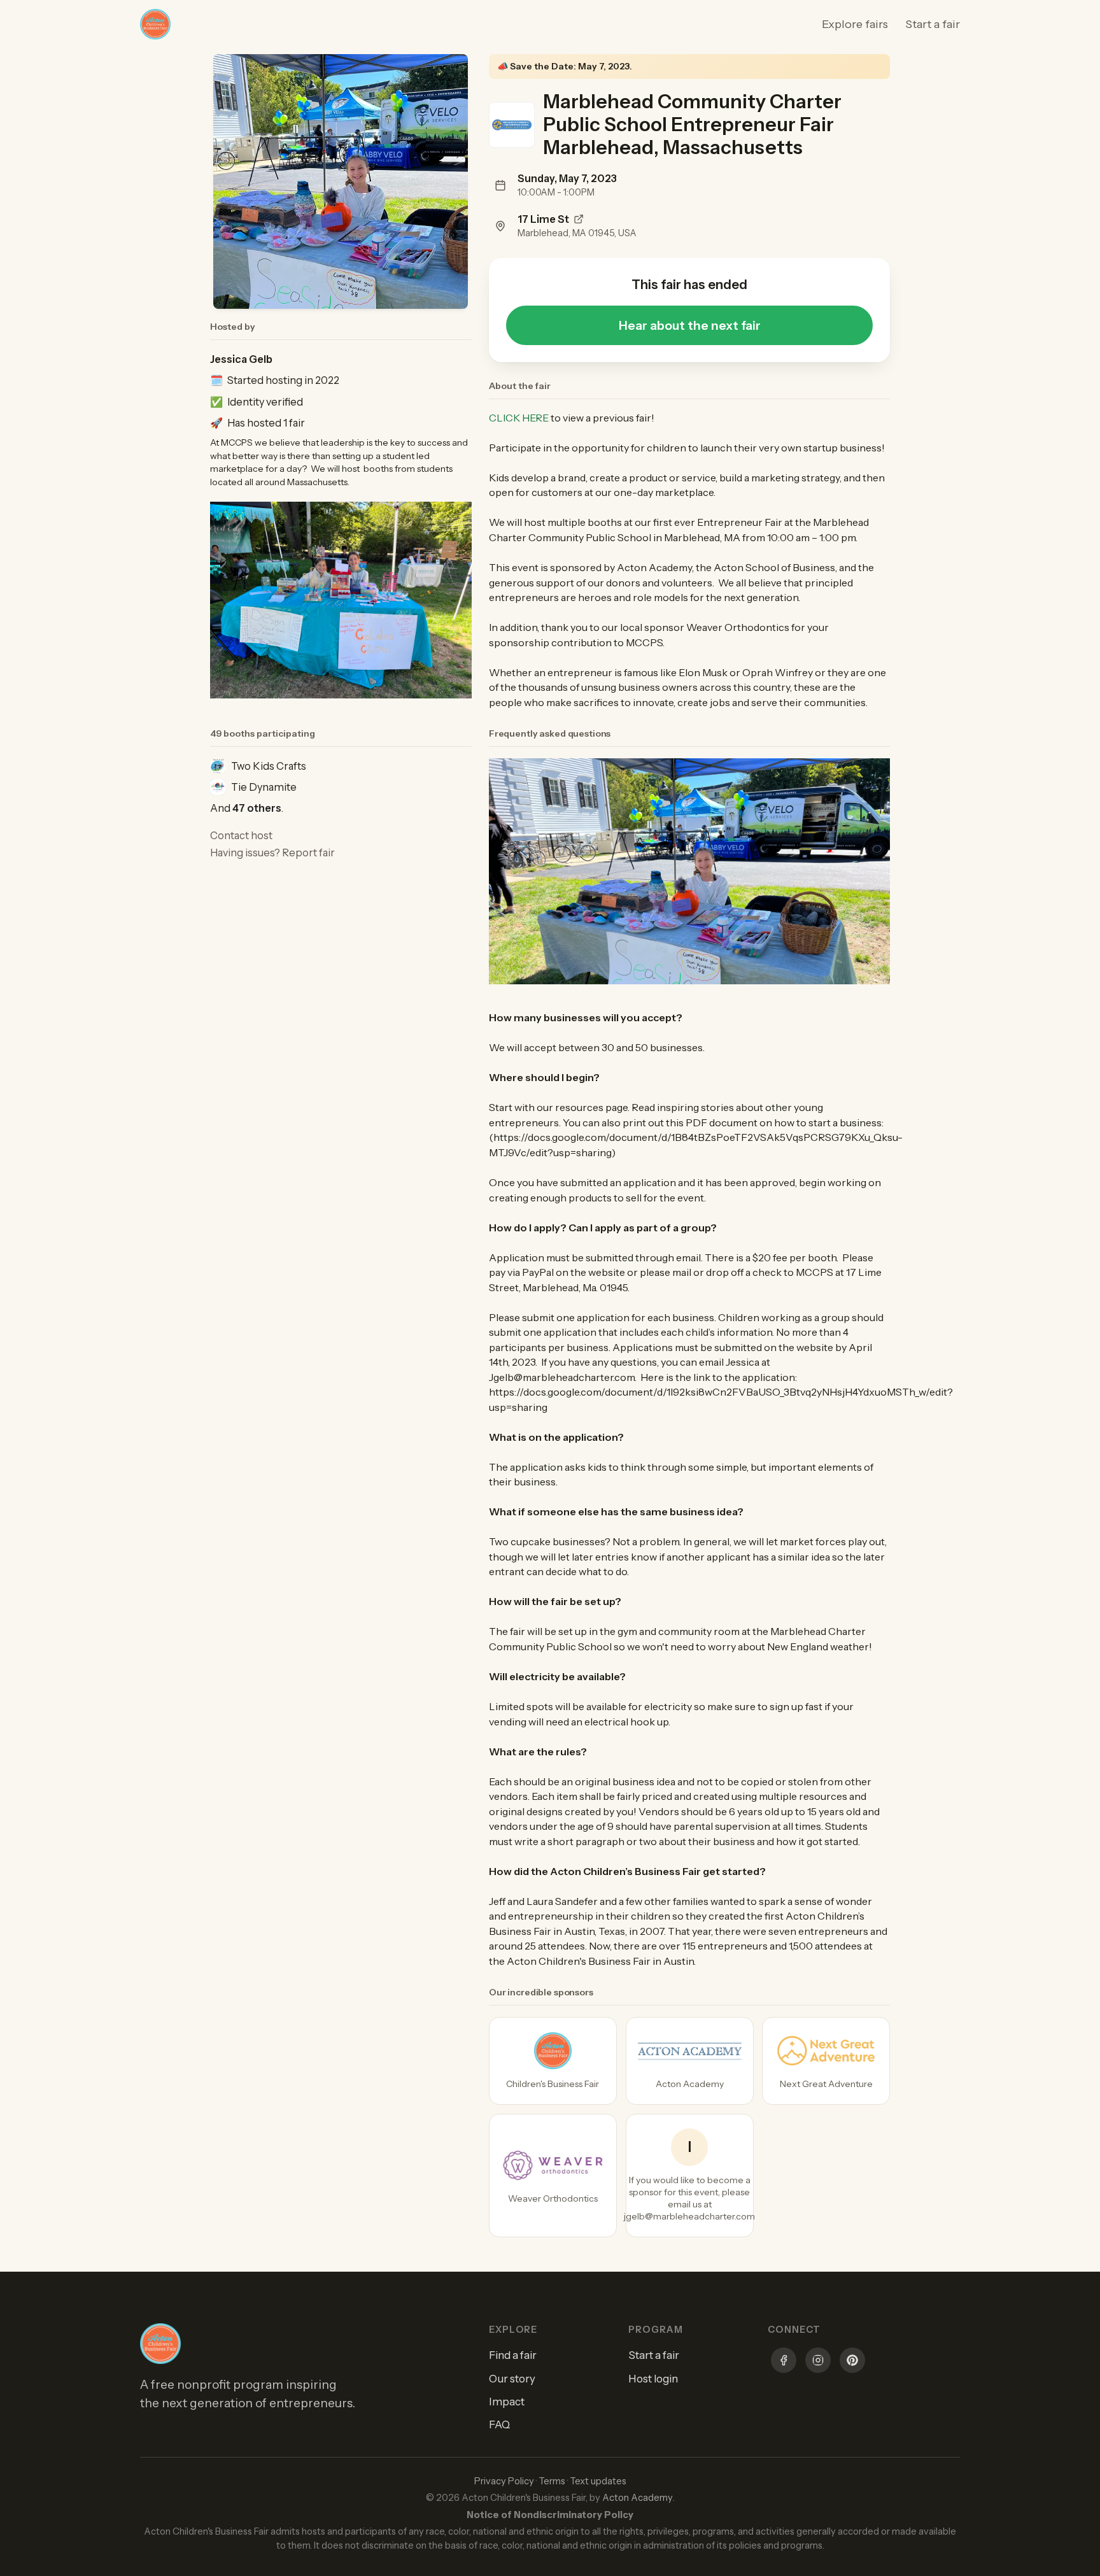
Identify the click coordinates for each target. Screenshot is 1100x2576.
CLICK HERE (519, 418)
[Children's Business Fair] (553, 2061)
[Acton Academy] (690, 2061)
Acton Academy (638, 2498)
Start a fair (933, 24)
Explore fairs (855, 24)
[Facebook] (784, 2362)
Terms (552, 2481)
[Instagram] (818, 2362)
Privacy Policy (504, 2481)
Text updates (598, 2481)
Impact (507, 2402)
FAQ (499, 2424)
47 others (257, 808)
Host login (653, 2379)
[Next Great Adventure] (826, 2061)
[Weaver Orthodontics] (553, 2176)
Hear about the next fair (690, 325)
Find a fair (513, 2355)
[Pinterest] (852, 2362)
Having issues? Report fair (272, 853)
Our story (512, 2379)
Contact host (241, 835)
